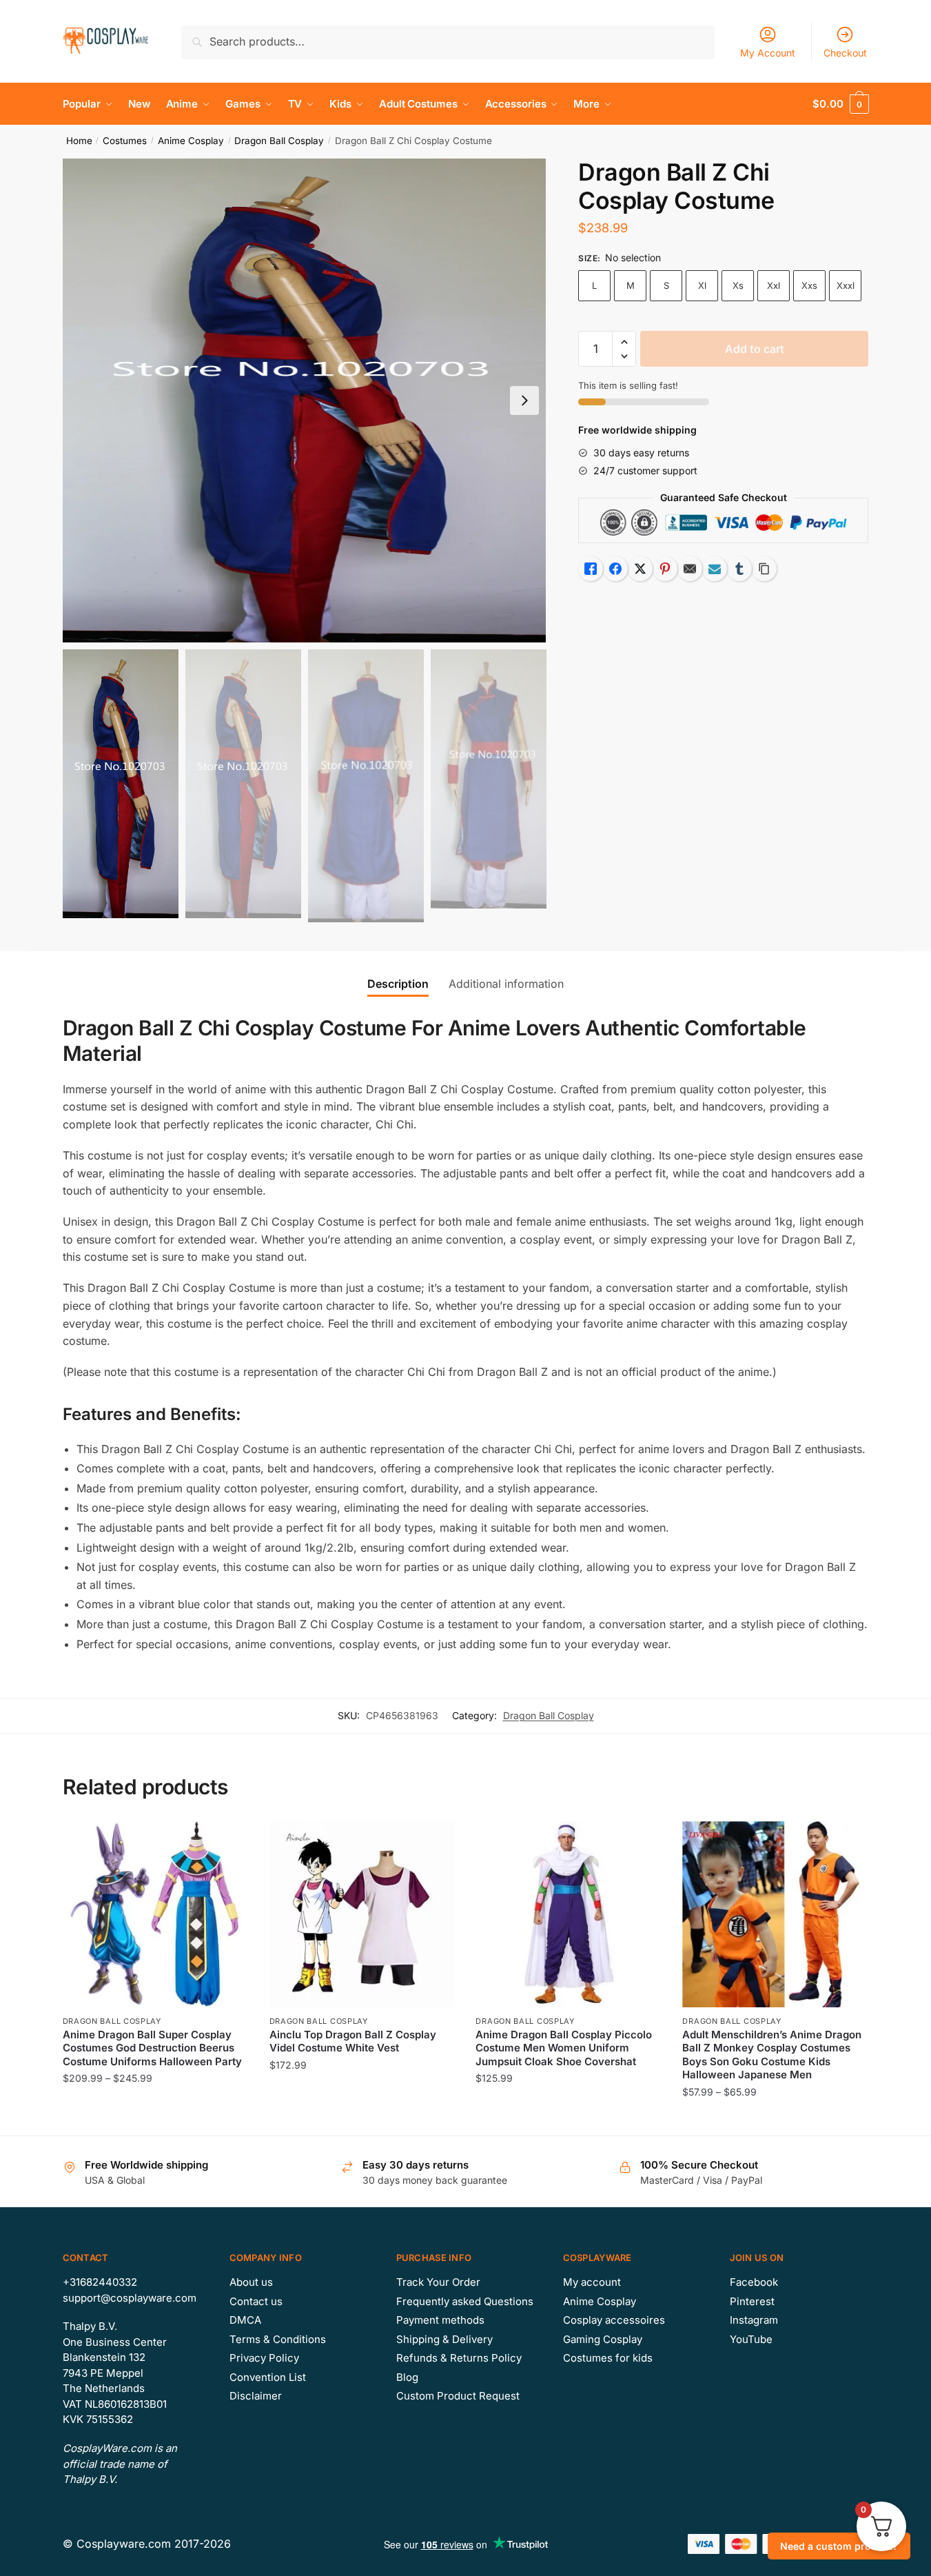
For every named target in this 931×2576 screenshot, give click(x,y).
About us (251, 2282)
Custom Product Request (458, 2396)
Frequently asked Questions (465, 2301)
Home (79, 141)
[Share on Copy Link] (764, 569)
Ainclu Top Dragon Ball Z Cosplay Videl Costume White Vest (353, 2041)
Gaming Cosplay (603, 2339)
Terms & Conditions (278, 2339)
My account (592, 2282)
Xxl (774, 285)
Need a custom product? (839, 2546)
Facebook (754, 2282)
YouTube (751, 2339)
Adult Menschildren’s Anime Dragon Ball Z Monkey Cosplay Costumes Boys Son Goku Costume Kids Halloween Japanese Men (772, 2055)
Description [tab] (398, 984)
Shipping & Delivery (444, 2339)
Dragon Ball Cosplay (279, 141)
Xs (738, 285)
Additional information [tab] (506, 984)
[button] (524, 400)
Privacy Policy (264, 2358)
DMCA (245, 2320)
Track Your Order (438, 2282)
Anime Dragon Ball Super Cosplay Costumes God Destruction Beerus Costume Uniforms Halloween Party (152, 2048)
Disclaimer (256, 2396)
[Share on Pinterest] (665, 569)
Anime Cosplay (191, 141)
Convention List (268, 2377)
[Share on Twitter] (640, 569)
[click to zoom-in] (305, 400)
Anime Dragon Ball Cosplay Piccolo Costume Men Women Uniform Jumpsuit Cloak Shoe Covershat (564, 2048)
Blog (407, 2377)
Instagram (754, 2320)
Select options (155, 2119)
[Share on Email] (690, 569)
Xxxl (846, 285)
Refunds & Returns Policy (459, 2358)
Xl (702, 285)
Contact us (256, 2301)
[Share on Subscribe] (715, 569)
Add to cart (755, 349)
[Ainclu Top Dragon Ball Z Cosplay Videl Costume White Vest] (362, 1914)
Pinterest (752, 2301)
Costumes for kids (608, 2358)
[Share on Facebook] (615, 569)
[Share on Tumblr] (739, 569)
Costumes (125, 141)
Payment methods (440, 2320)
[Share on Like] (591, 569)
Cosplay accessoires (614, 2320)
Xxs (809, 285)
